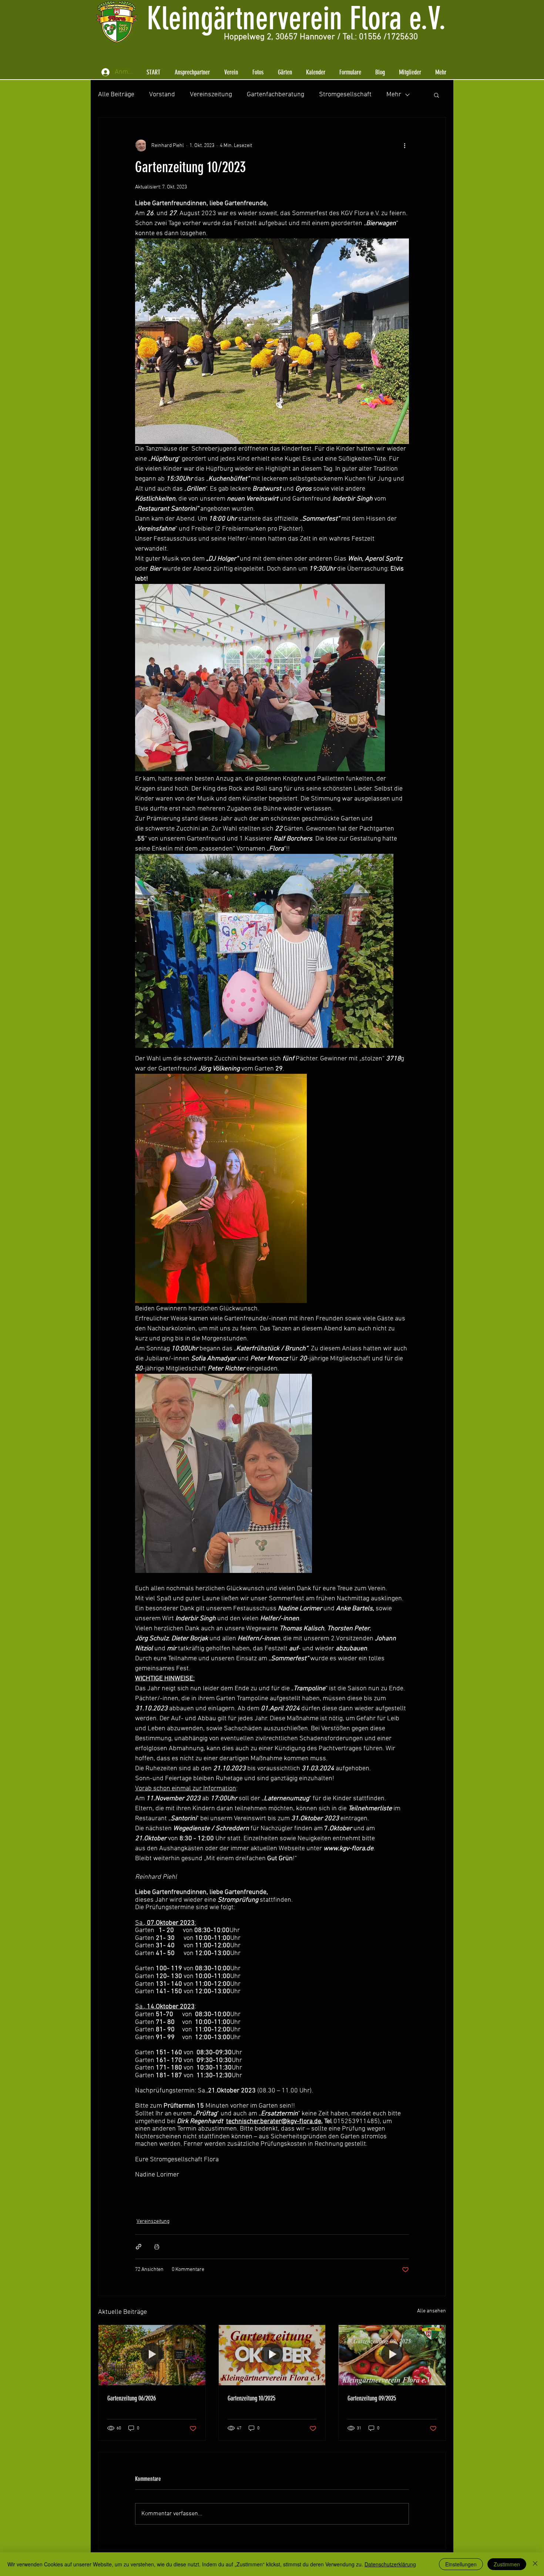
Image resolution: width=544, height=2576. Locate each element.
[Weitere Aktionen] (404, 146)
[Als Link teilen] (139, 2247)
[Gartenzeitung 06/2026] (152, 2355)
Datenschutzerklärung (390, 2564)
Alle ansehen (431, 2311)
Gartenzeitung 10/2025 (251, 2398)
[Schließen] (535, 2564)
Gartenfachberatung (276, 95)
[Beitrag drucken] (157, 2247)
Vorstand (162, 95)
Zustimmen (507, 2564)
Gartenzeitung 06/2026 (132, 2398)
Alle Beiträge (116, 95)
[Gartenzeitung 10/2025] (272, 2355)
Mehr (394, 95)
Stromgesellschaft (345, 95)
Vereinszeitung (211, 95)
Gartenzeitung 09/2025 (372, 2398)
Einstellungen (461, 2564)
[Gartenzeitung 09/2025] (392, 2355)
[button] (192, 72)
